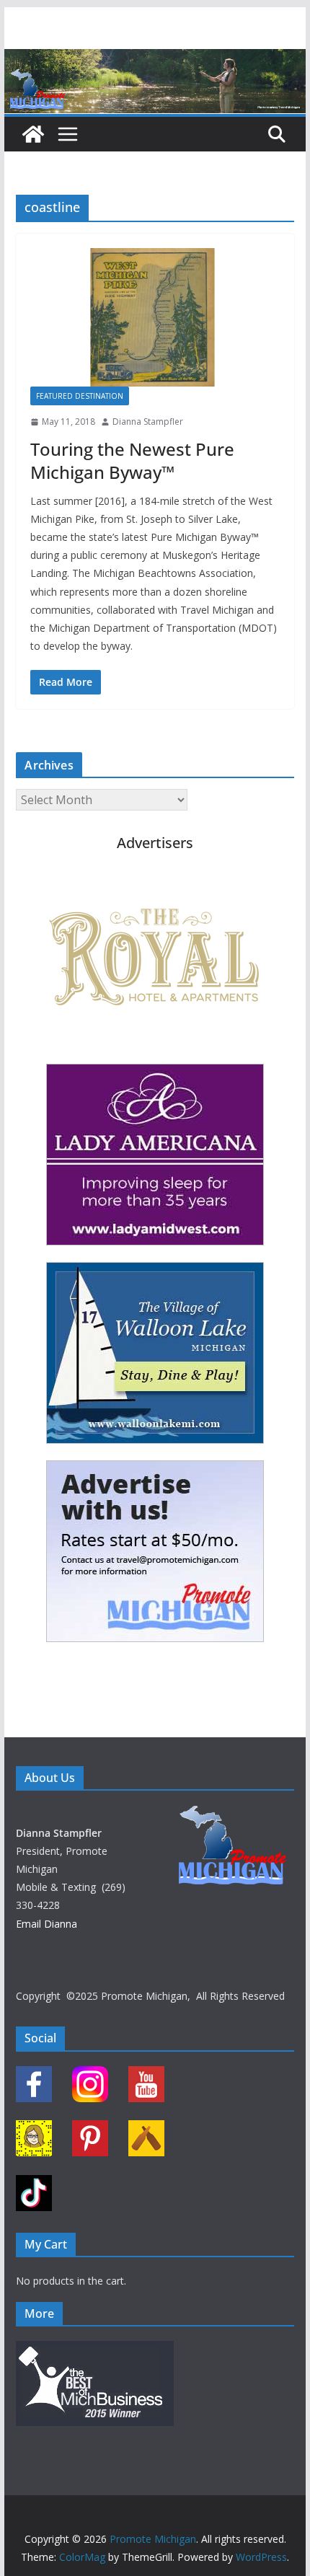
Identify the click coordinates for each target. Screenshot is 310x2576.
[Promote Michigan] (155, 59)
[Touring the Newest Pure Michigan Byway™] (155, 317)
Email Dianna (46, 1924)
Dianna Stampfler (148, 422)
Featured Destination (80, 396)
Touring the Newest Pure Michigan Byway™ (132, 460)
